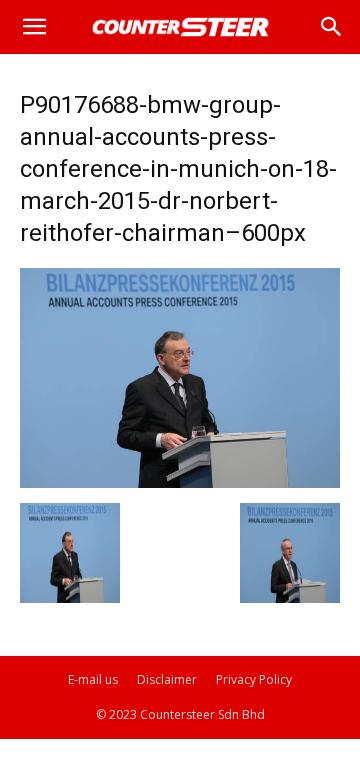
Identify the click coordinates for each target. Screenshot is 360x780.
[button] (34, 27)
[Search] (332, 27)
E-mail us (93, 679)
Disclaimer (167, 679)
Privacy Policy (254, 679)
